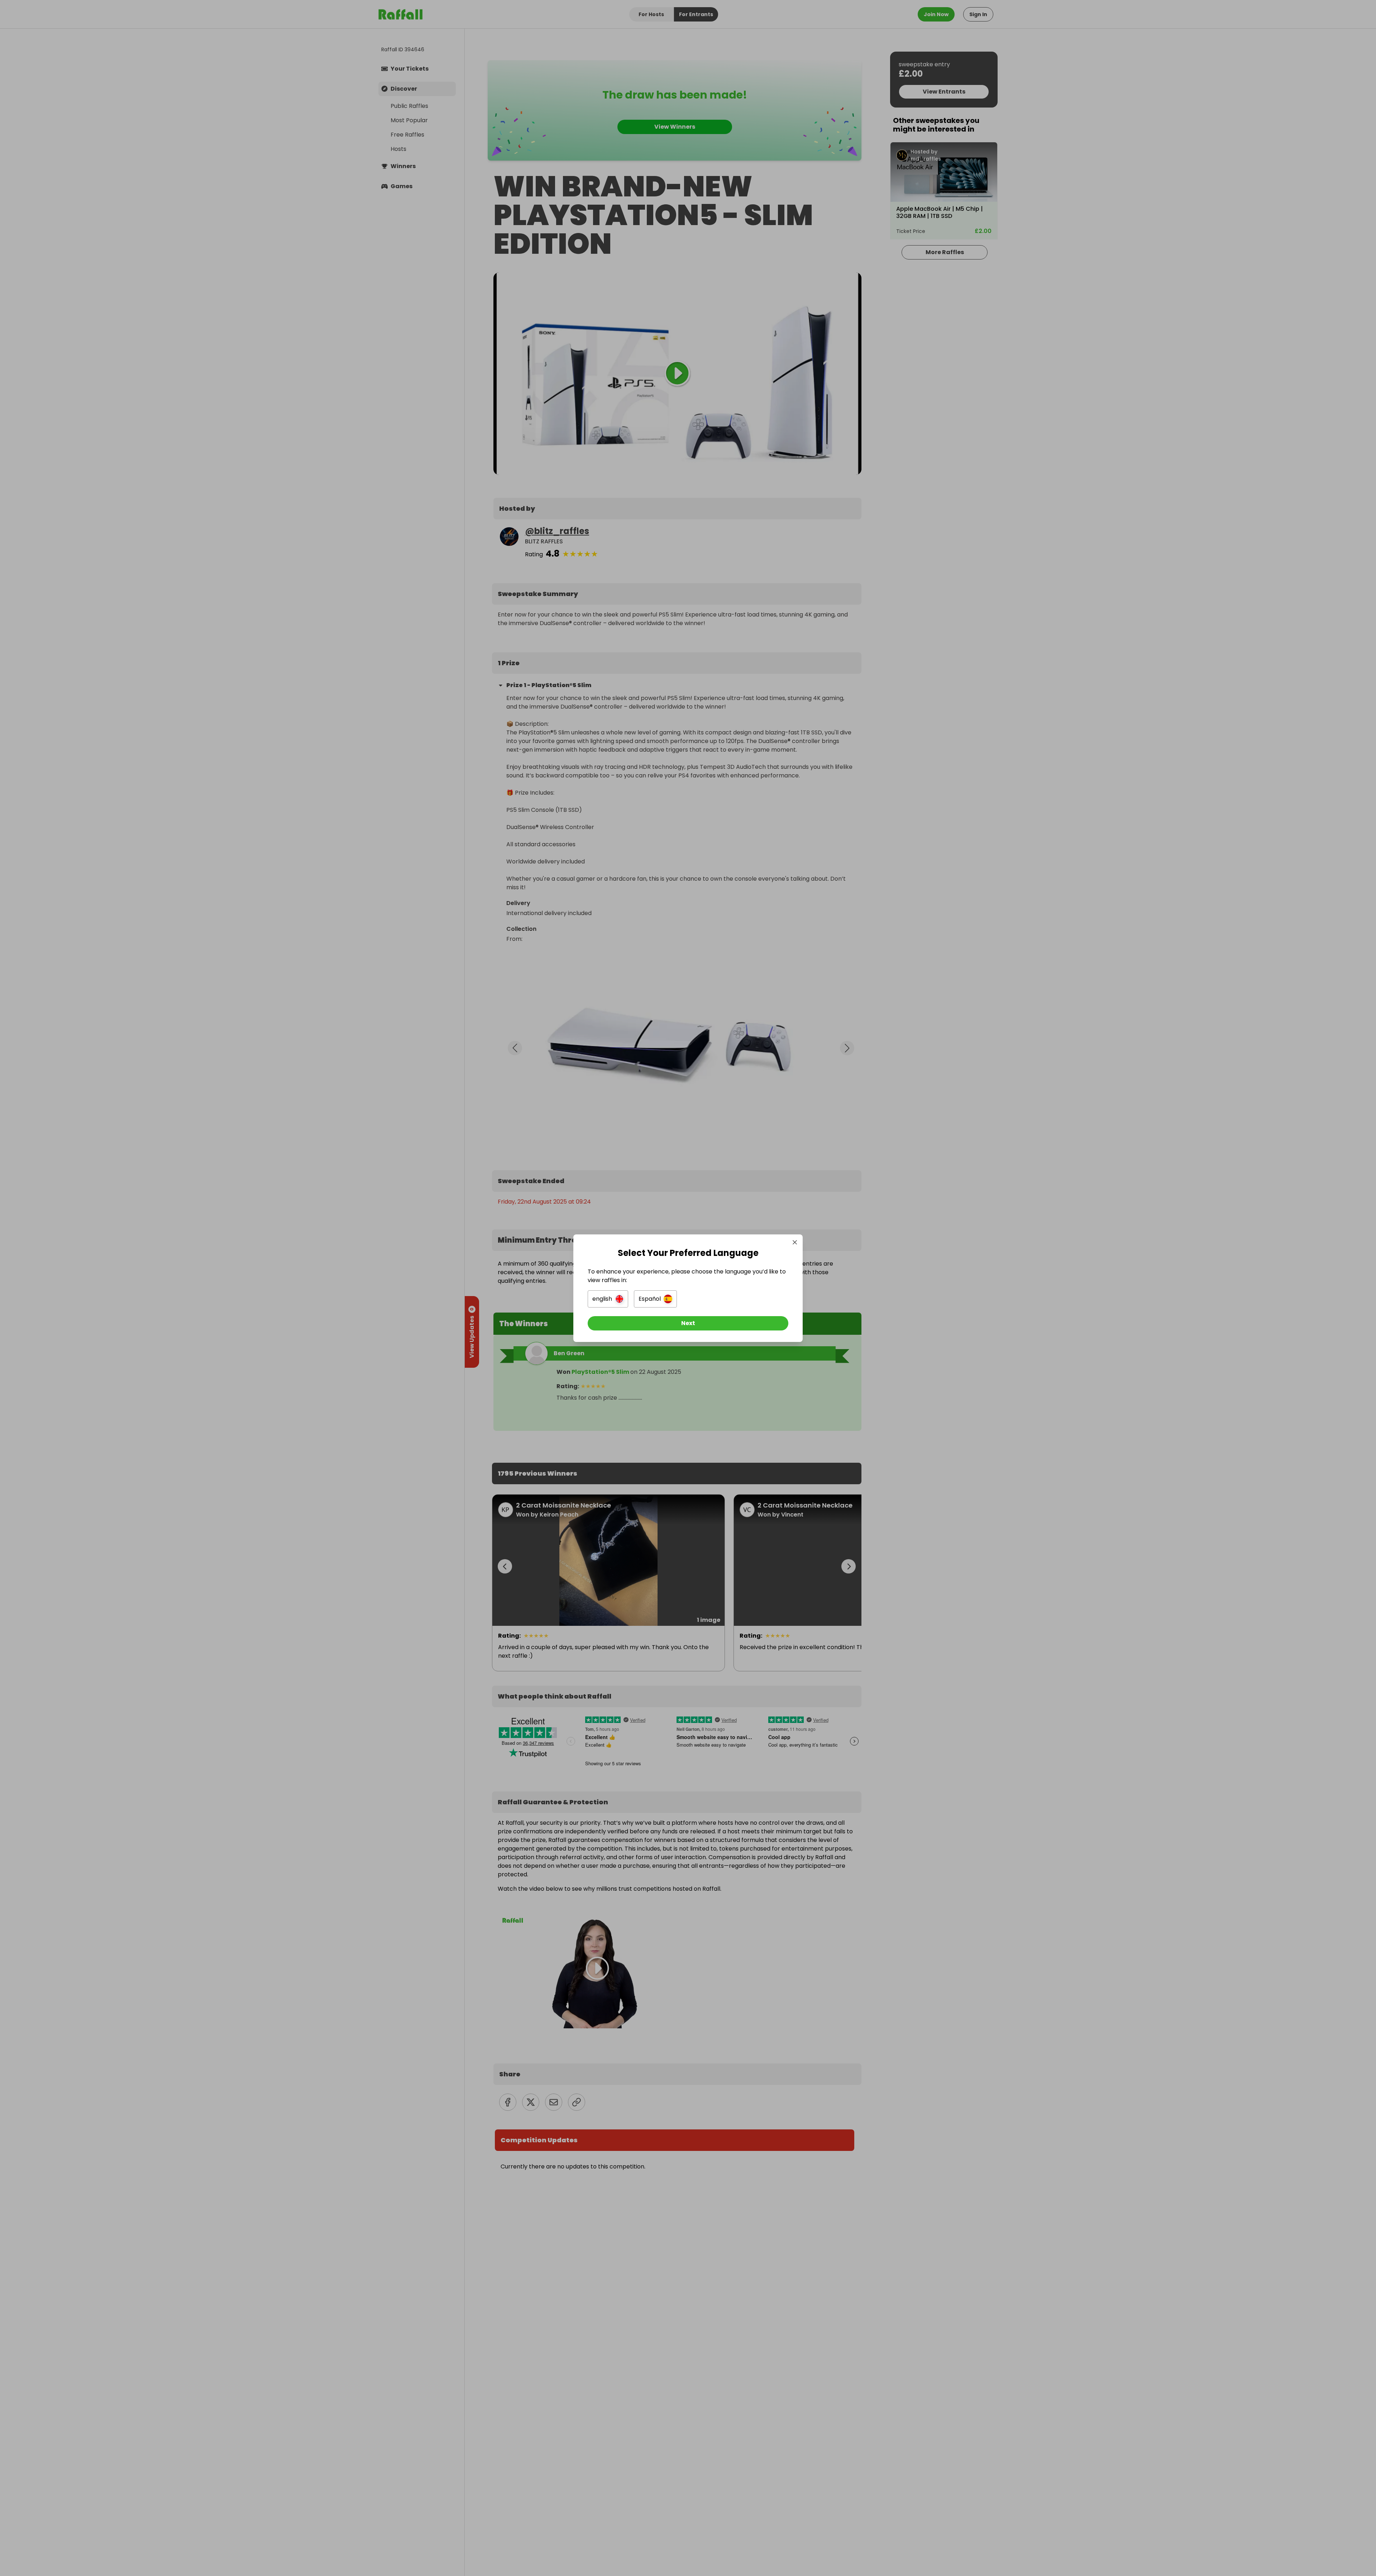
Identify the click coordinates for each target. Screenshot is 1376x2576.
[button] (608, 1299)
